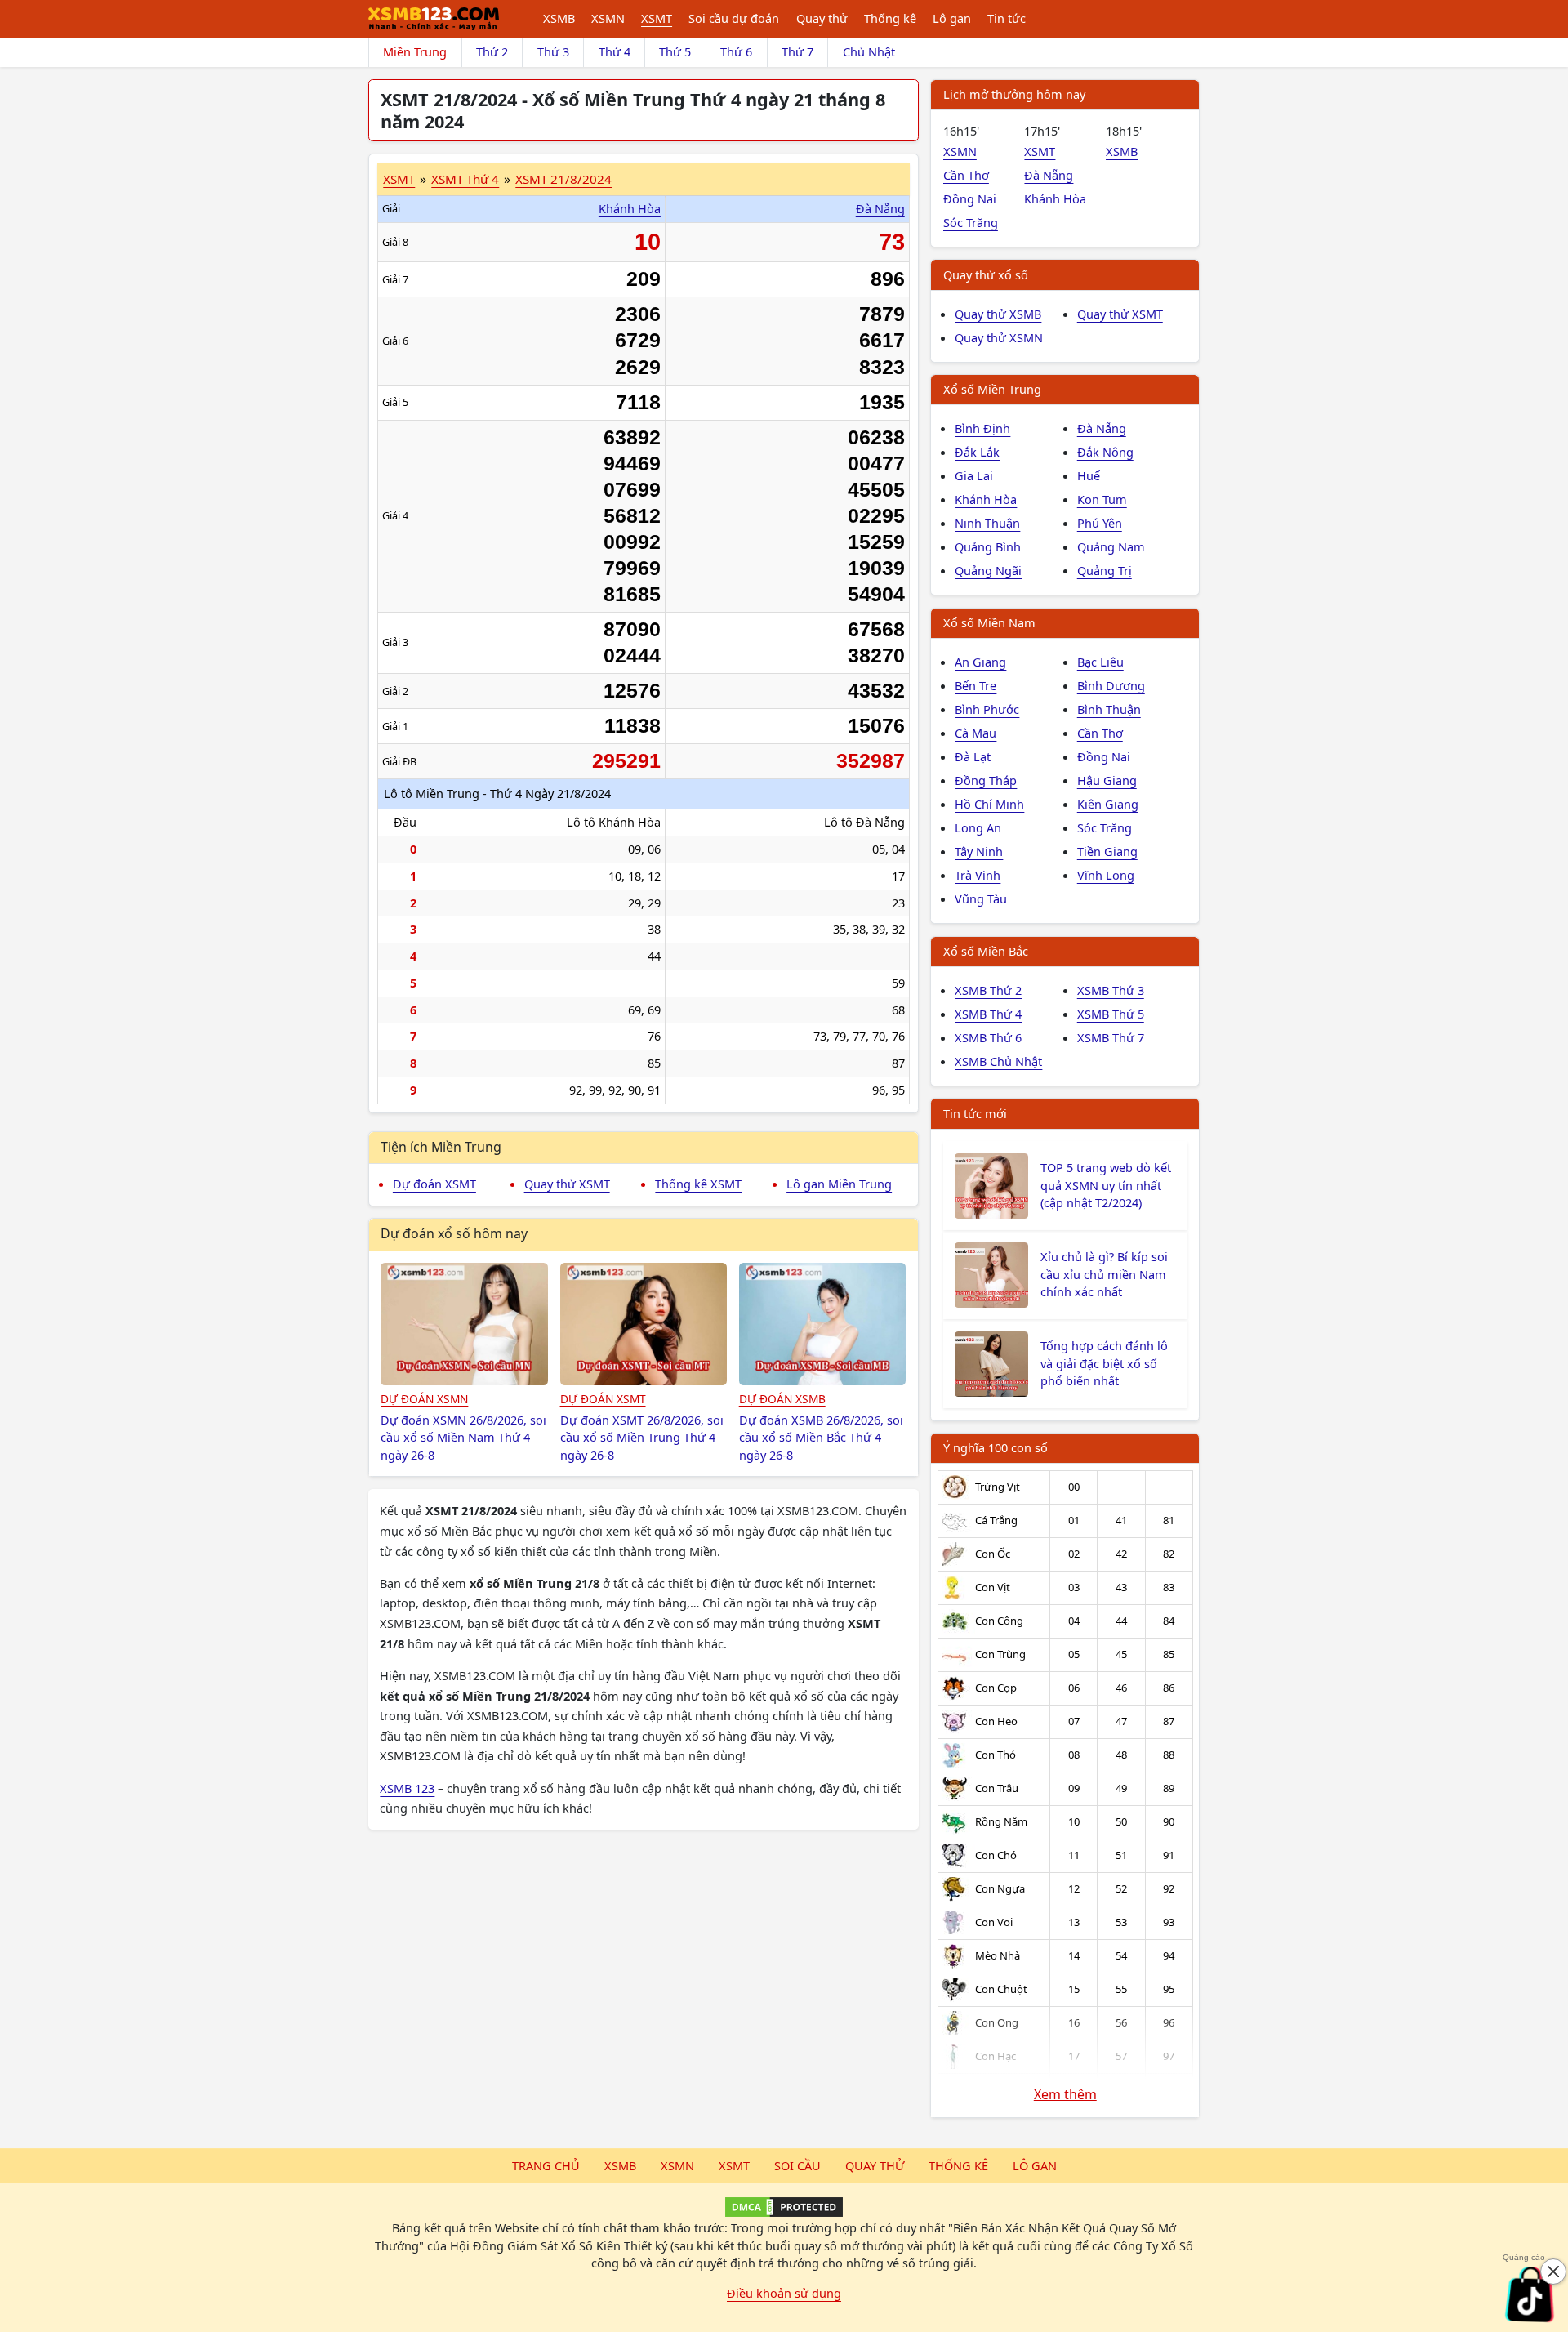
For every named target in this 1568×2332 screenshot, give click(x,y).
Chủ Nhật (869, 51)
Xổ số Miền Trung (992, 389)
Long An (978, 827)
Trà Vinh (978, 875)
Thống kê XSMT (698, 1184)
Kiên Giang (1108, 804)
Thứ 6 (736, 51)
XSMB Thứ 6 (988, 1037)
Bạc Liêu (1100, 662)
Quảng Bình (988, 546)
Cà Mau (976, 733)
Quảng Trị (1105, 570)
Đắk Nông (1105, 452)
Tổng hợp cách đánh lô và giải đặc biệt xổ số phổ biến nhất (1104, 1363)
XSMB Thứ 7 (1111, 1037)
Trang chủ (546, 2165)
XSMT (657, 18)
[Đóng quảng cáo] (1553, 2272)
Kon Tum (1102, 499)
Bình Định (982, 428)
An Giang (980, 662)
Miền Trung (415, 51)
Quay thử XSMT (567, 1184)
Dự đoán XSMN (424, 1399)
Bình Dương (1111, 685)
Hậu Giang (1107, 780)
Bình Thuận (1109, 709)
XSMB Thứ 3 (1111, 990)
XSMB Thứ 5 (1111, 1014)
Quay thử (822, 18)
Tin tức (1007, 18)
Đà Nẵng (880, 208)
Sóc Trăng (971, 222)
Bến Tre (976, 685)
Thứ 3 (553, 51)
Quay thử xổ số (986, 274)
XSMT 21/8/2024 (563, 179)
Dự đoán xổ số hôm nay (454, 1233)
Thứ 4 (615, 51)
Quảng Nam (1111, 546)
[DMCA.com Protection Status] (784, 2207)
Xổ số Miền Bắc (986, 951)
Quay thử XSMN (999, 337)
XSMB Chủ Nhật (998, 1061)
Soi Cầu (797, 2165)
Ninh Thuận (987, 523)
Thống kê (890, 18)
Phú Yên (1100, 523)
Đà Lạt (973, 756)
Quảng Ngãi (988, 570)
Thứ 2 (492, 51)
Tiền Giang (1107, 851)
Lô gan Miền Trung (839, 1184)
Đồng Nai (970, 198)
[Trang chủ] (434, 19)
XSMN (608, 18)
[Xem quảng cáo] (1530, 2294)
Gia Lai (974, 475)
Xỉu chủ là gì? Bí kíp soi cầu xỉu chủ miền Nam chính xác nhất (1104, 1274)
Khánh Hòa (630, 208)
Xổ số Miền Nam (989, 622)
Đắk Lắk (977, 452)
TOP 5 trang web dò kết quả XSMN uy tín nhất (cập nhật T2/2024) (1106, 1185)
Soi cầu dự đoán (734, 18)
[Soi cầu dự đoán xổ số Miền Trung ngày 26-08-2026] (644, 1324)
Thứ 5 (675, 51)
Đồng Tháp (986, 780)
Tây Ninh (979, 851)
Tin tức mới (975, 1113)
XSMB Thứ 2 (988, 990)
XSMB (559, 18)
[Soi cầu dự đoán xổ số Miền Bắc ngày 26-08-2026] (823, 1324)
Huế (1089, 475)
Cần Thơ (966, 175)
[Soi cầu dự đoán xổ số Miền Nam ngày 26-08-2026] (464, 1324)
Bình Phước (987, 709)
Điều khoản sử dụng (784, 2293)
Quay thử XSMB (998, 314)
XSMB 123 (407, 1788)
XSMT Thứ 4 (465, 179)
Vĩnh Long (1106, 875)
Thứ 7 (797, 51)
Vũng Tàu (981, 898)
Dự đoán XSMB (782, 1399)
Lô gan (952, 18)
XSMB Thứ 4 (988, 1014)
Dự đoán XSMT (434, 1184)
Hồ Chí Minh (989, 804)
